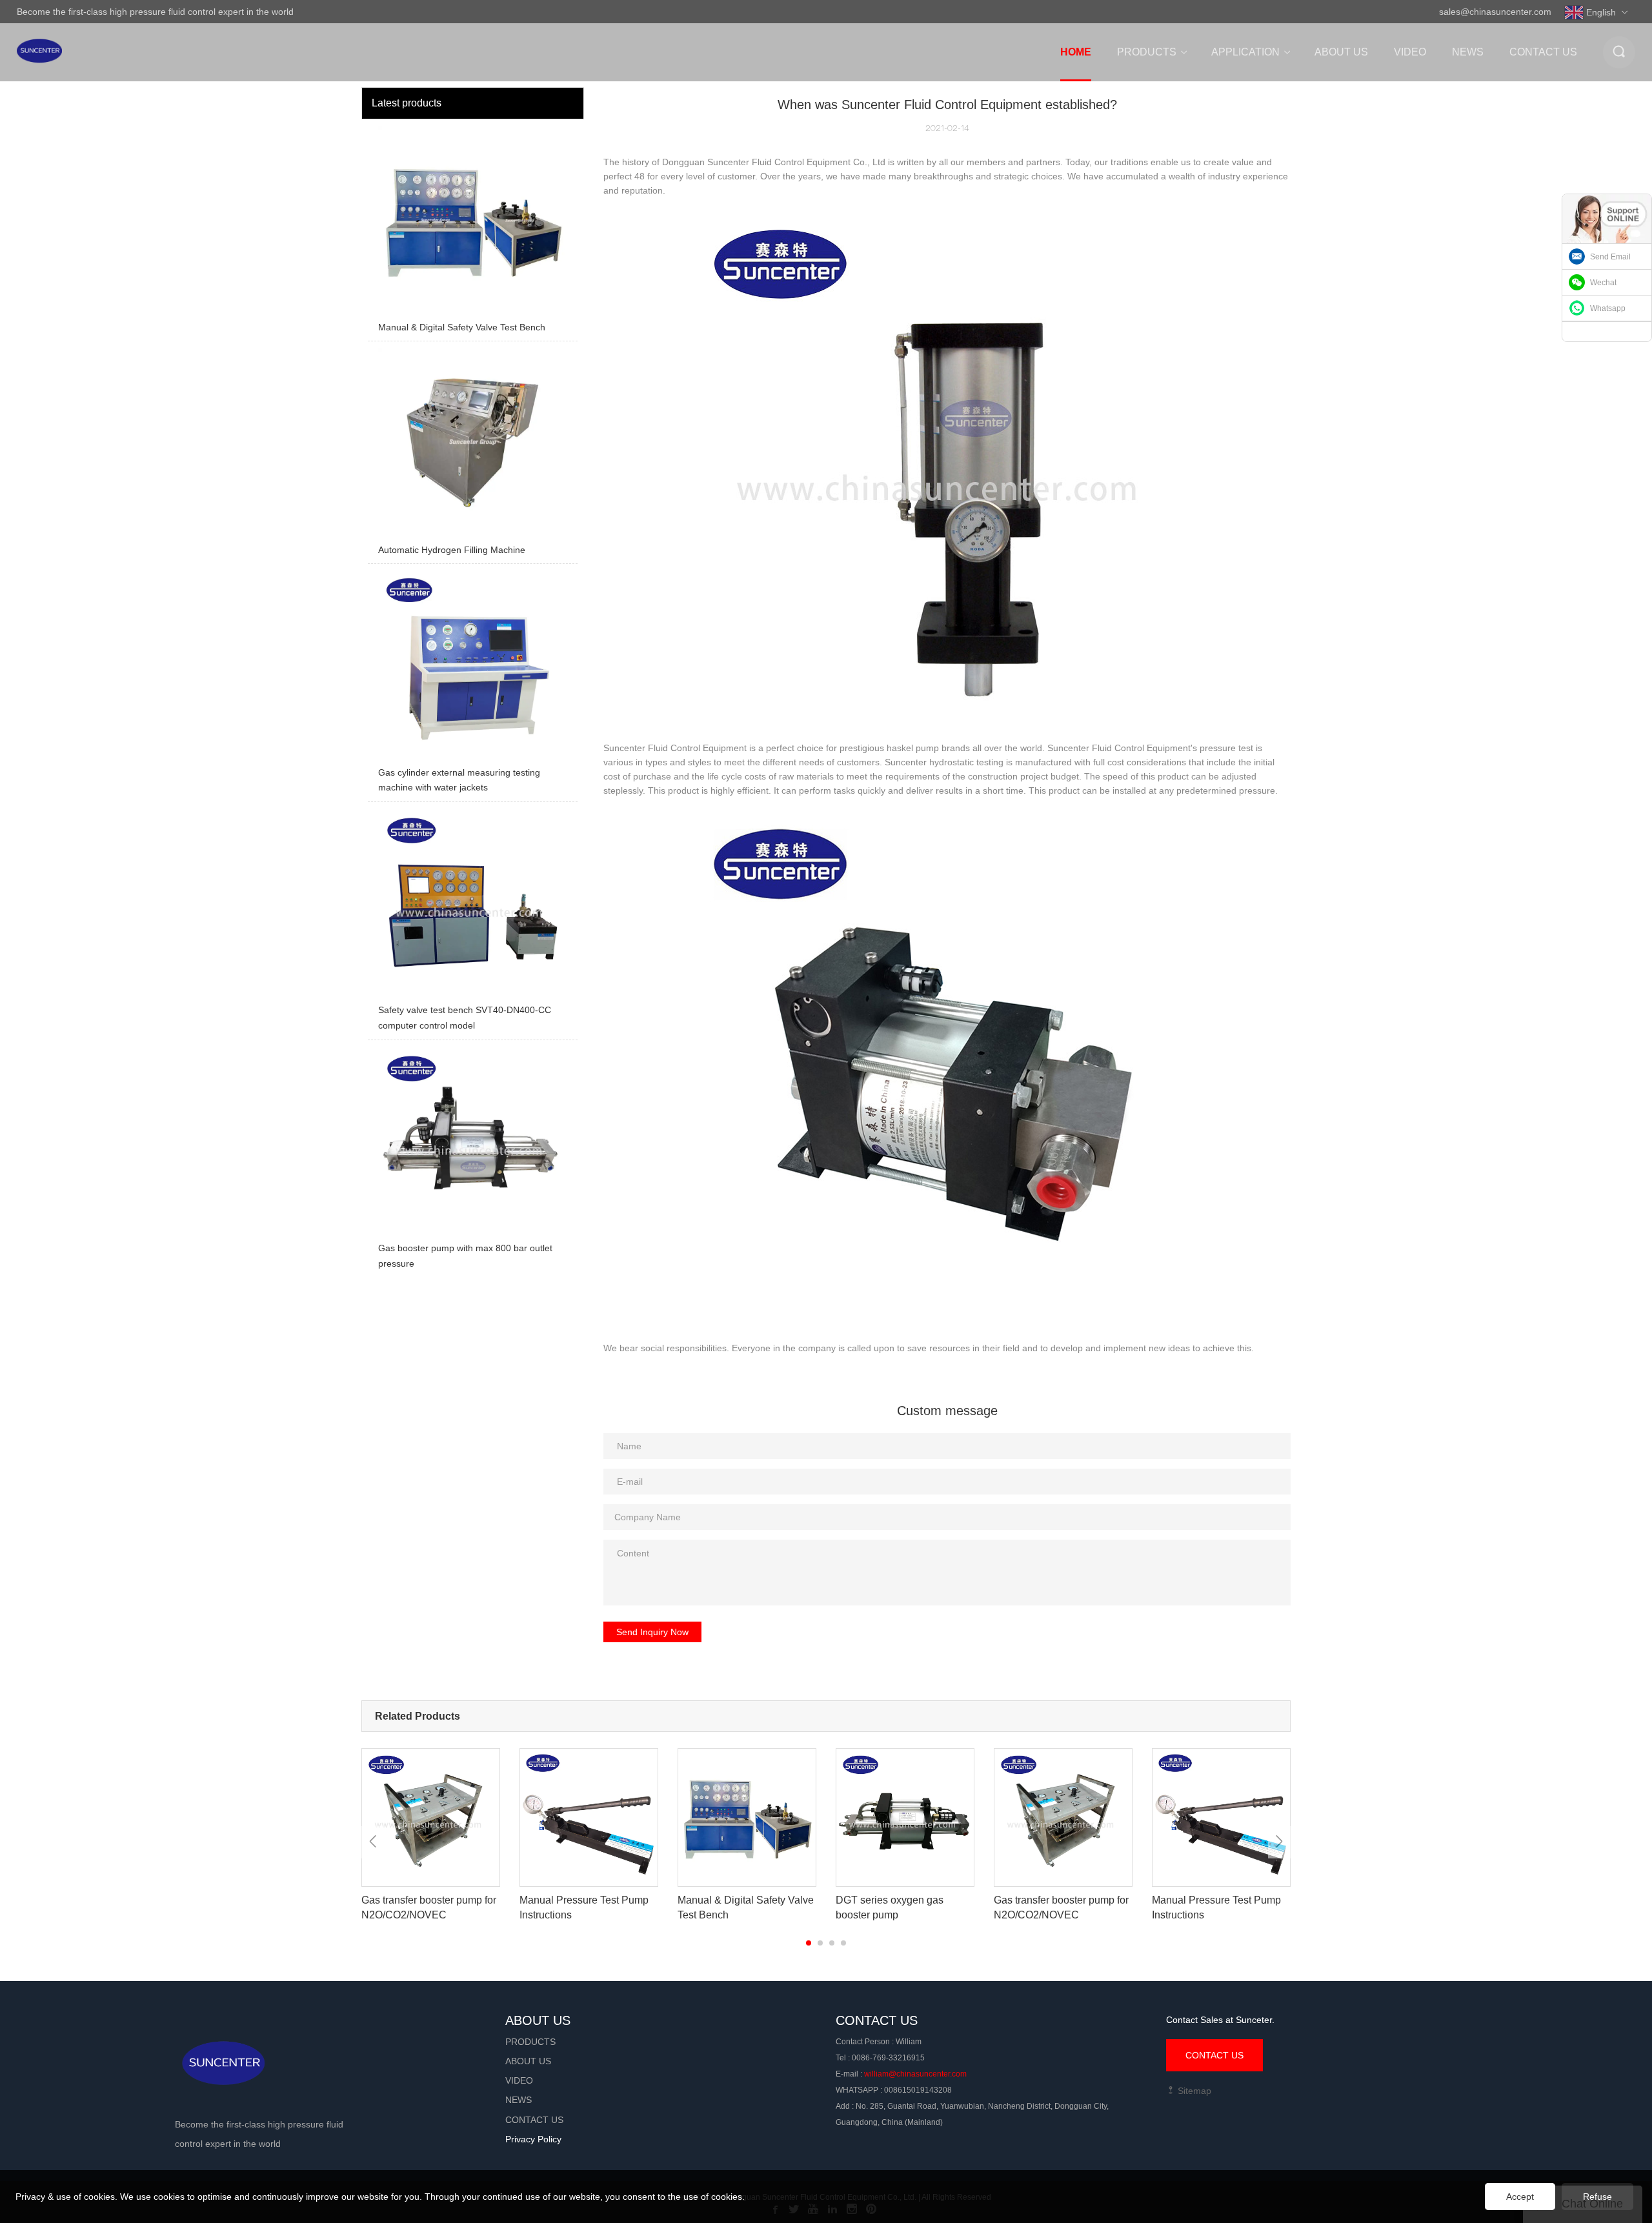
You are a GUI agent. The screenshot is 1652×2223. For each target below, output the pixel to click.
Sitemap (1193, 2091)
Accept (1520, 2197)
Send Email (1610, 257)
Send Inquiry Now (652, 1632)
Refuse (1597, 2197)
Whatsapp (1608, 308)
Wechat (1603, 283)
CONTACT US (1214, 2055)
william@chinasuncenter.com (915, 2074)
